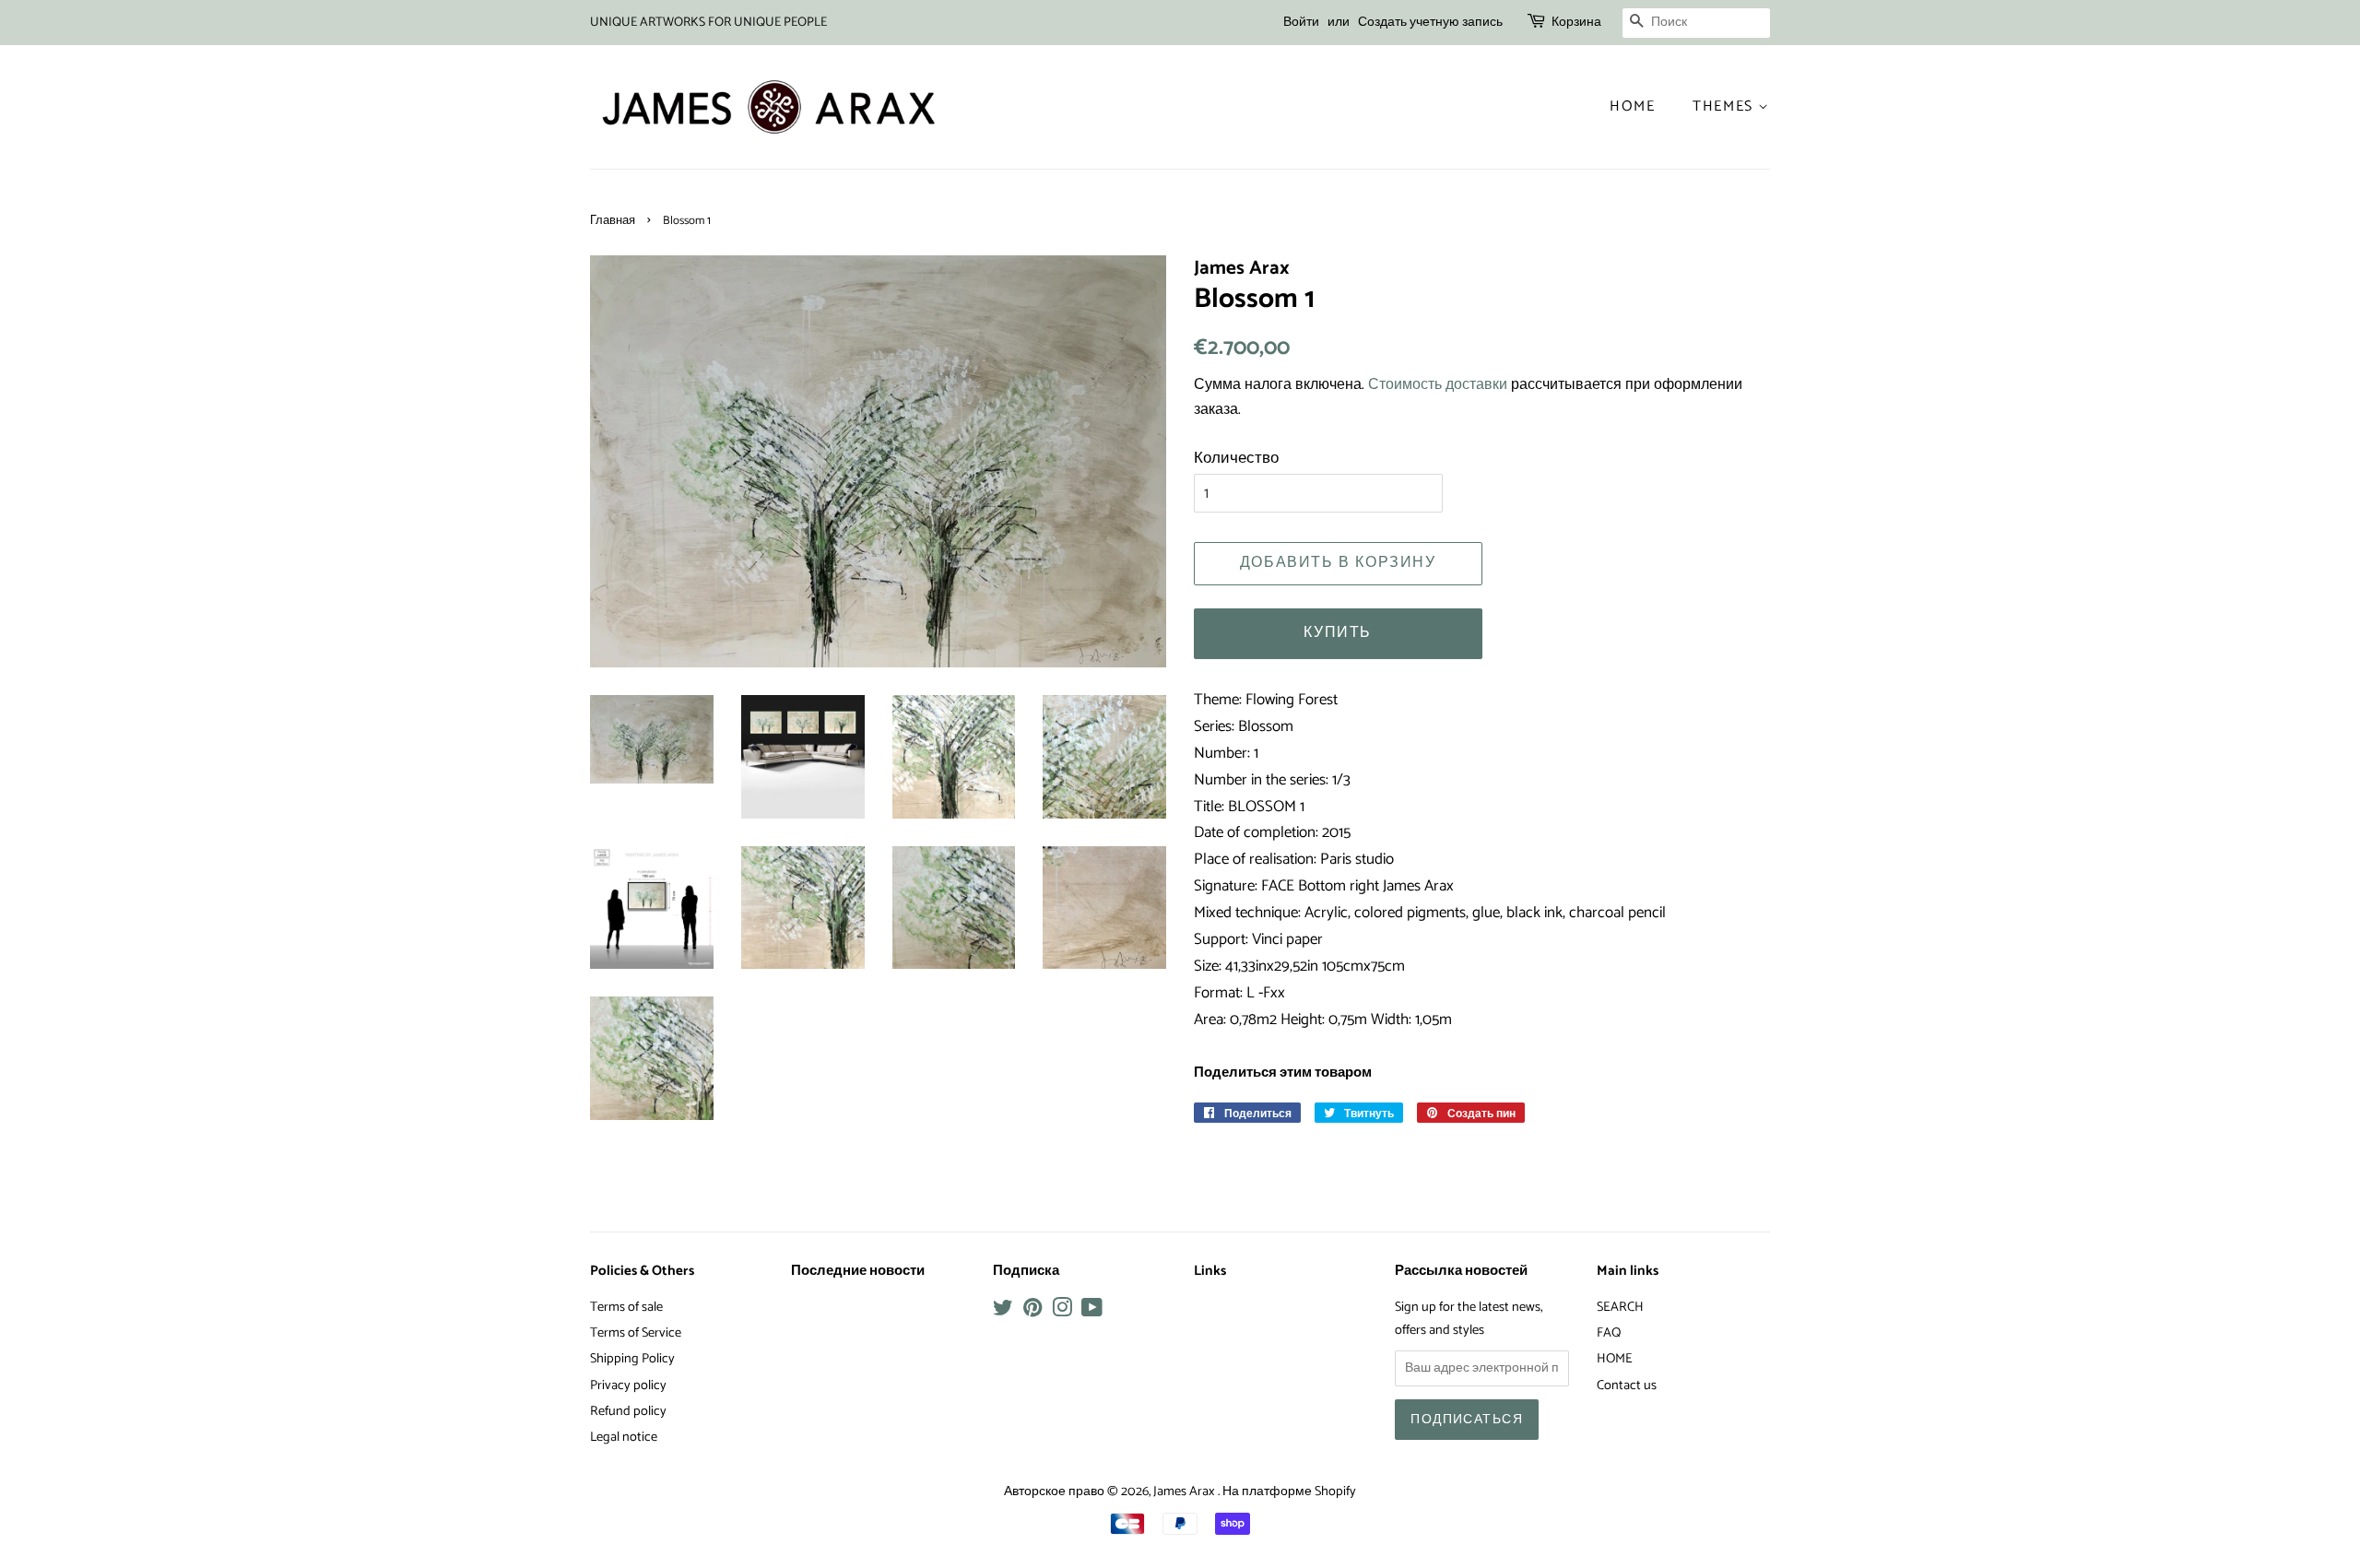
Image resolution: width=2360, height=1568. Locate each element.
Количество (1236, 458)
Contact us (1627, 1385)
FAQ (1609, 1333)
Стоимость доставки (1438, 385)
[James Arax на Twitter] (1003, 1312)
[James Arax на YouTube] (1092, 1312)
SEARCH (1620, 1307)
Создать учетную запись (1430, 23)
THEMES (1725, 106)
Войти (1301, 23)
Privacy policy (628, 1385)
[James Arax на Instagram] (1062, 1312)
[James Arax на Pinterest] (1032, 1312)
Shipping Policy (632, 1359)
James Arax (1186, 1491)
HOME (1615, 1359)
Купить (1338, 633)
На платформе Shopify (1289, 1491)
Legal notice (624, 1437)
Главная (613, 221)
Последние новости (858, 1271)
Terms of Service (636, 1333)
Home (1632, 106)
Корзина (1576, 23)
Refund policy (628, 1411)
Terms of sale (626, 1307)
